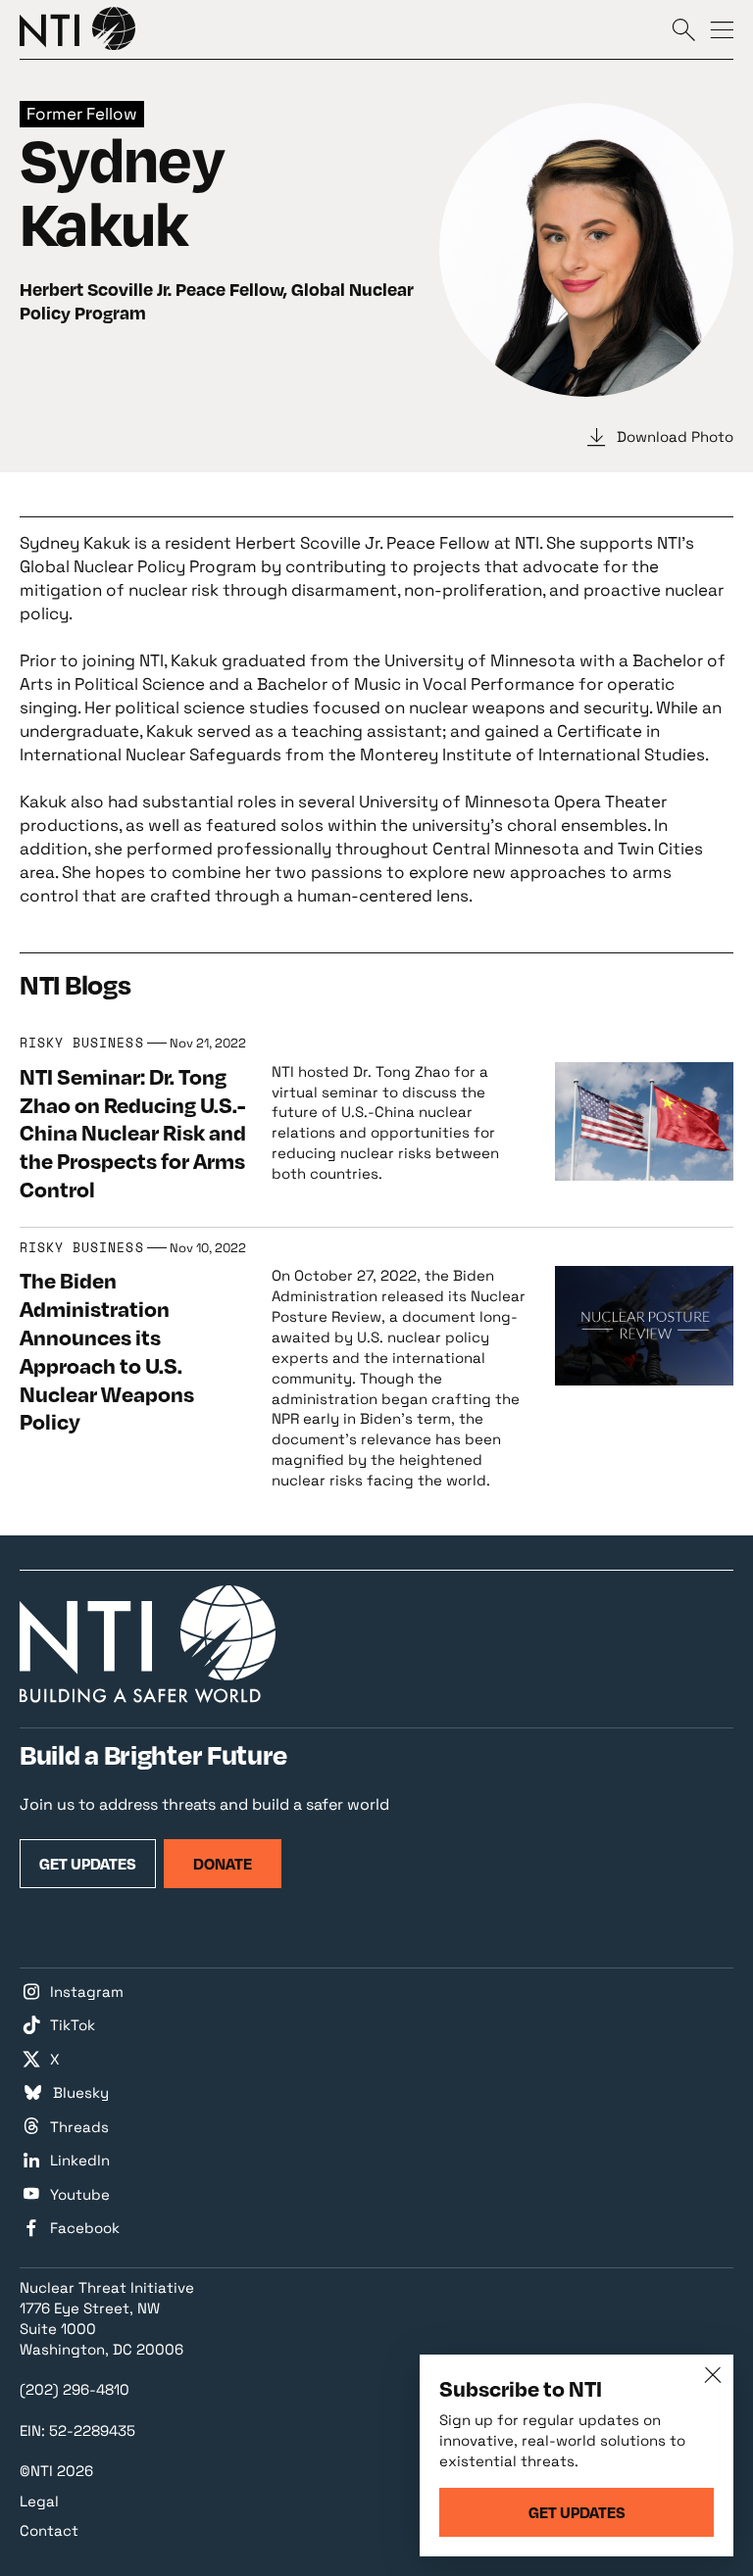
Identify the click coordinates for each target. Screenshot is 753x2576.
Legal (39, 2501)
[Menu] (722, 29)
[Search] (683, 29)
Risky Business (82, 1044)
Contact (49, 2530)
